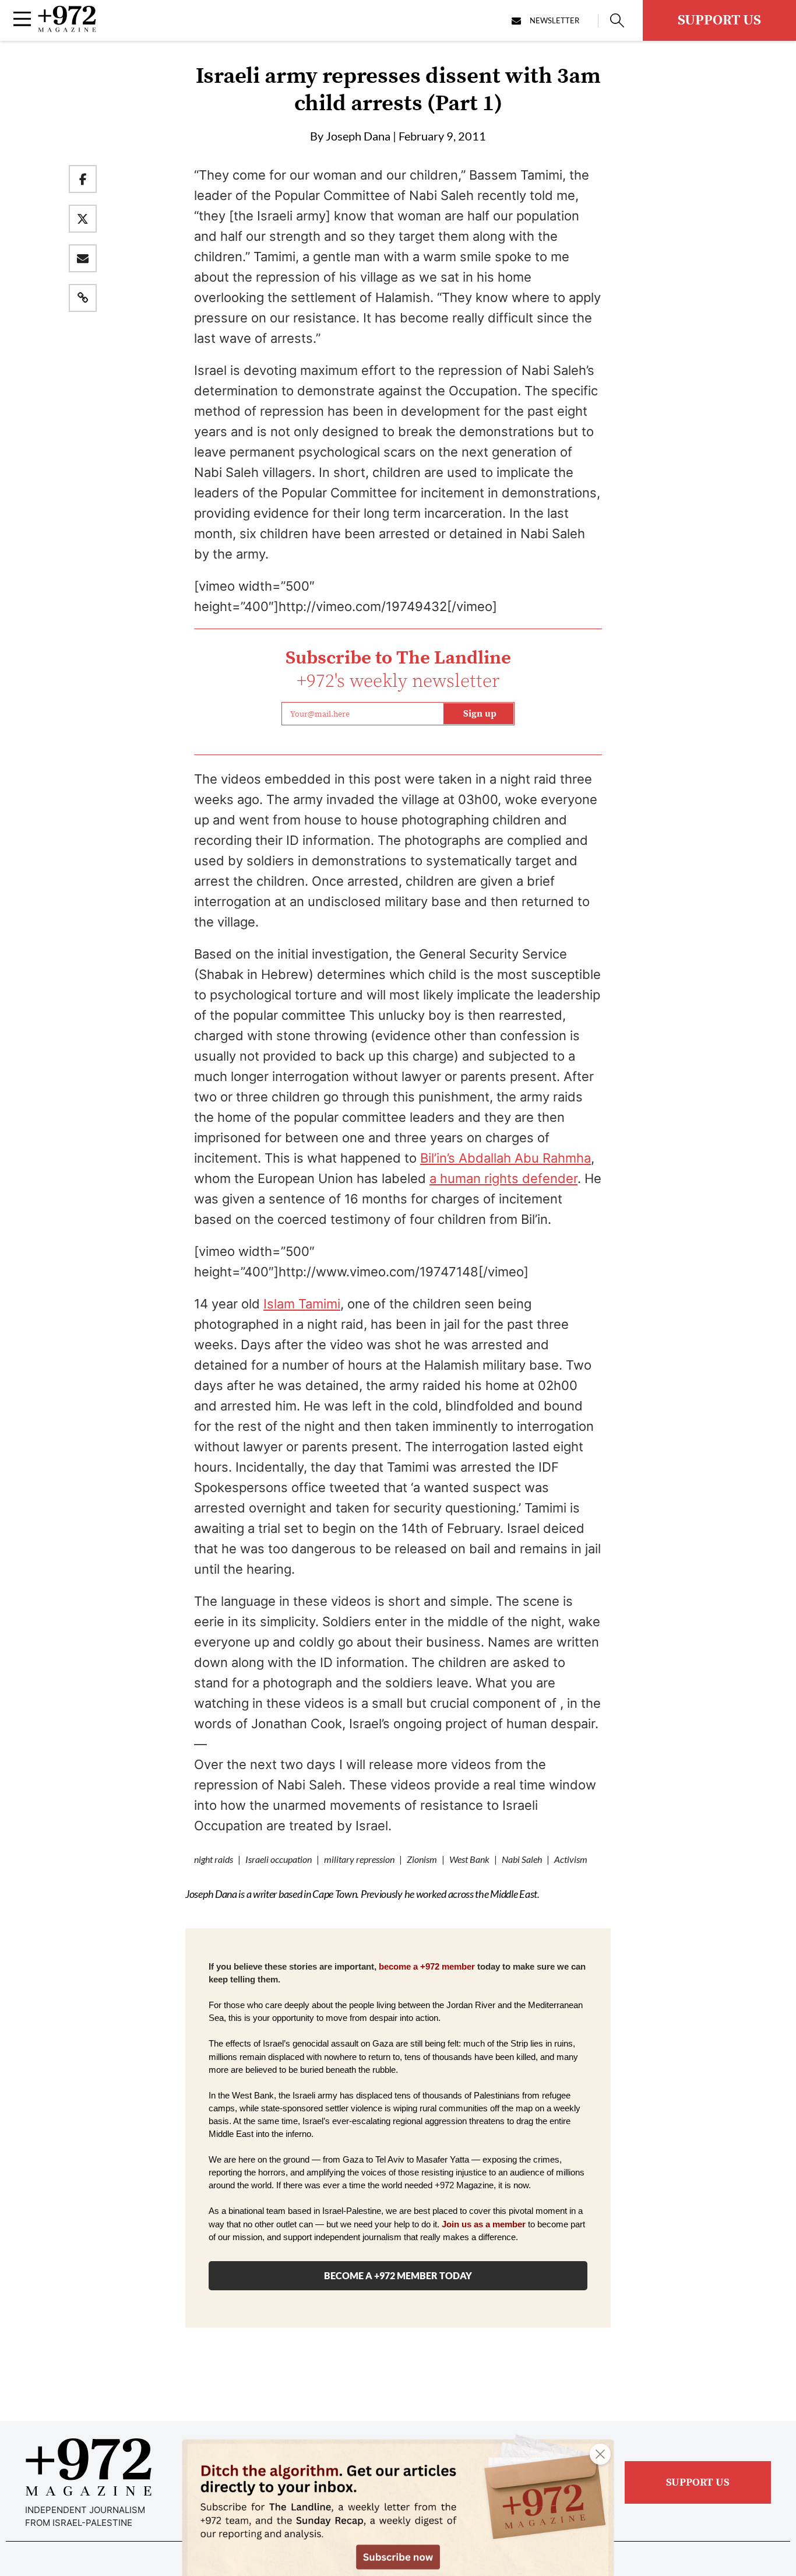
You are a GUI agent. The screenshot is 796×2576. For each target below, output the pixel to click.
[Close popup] (600, 2454)
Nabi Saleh (522, 1859)
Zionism (422, 1859)
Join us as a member (484, 2224)
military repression (359, 1859)
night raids (214, 1859)
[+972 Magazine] (67, 29)
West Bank (469, 1859)
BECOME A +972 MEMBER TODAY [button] (398, 2275)
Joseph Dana (358, 136)
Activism (571, 1859)
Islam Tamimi (302, 1304)
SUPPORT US (719, 20)
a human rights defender (503, 1178)
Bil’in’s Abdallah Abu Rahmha (506, 1158)
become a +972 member (427, 1967)
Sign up (480, 714)
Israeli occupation (279, 1859)
